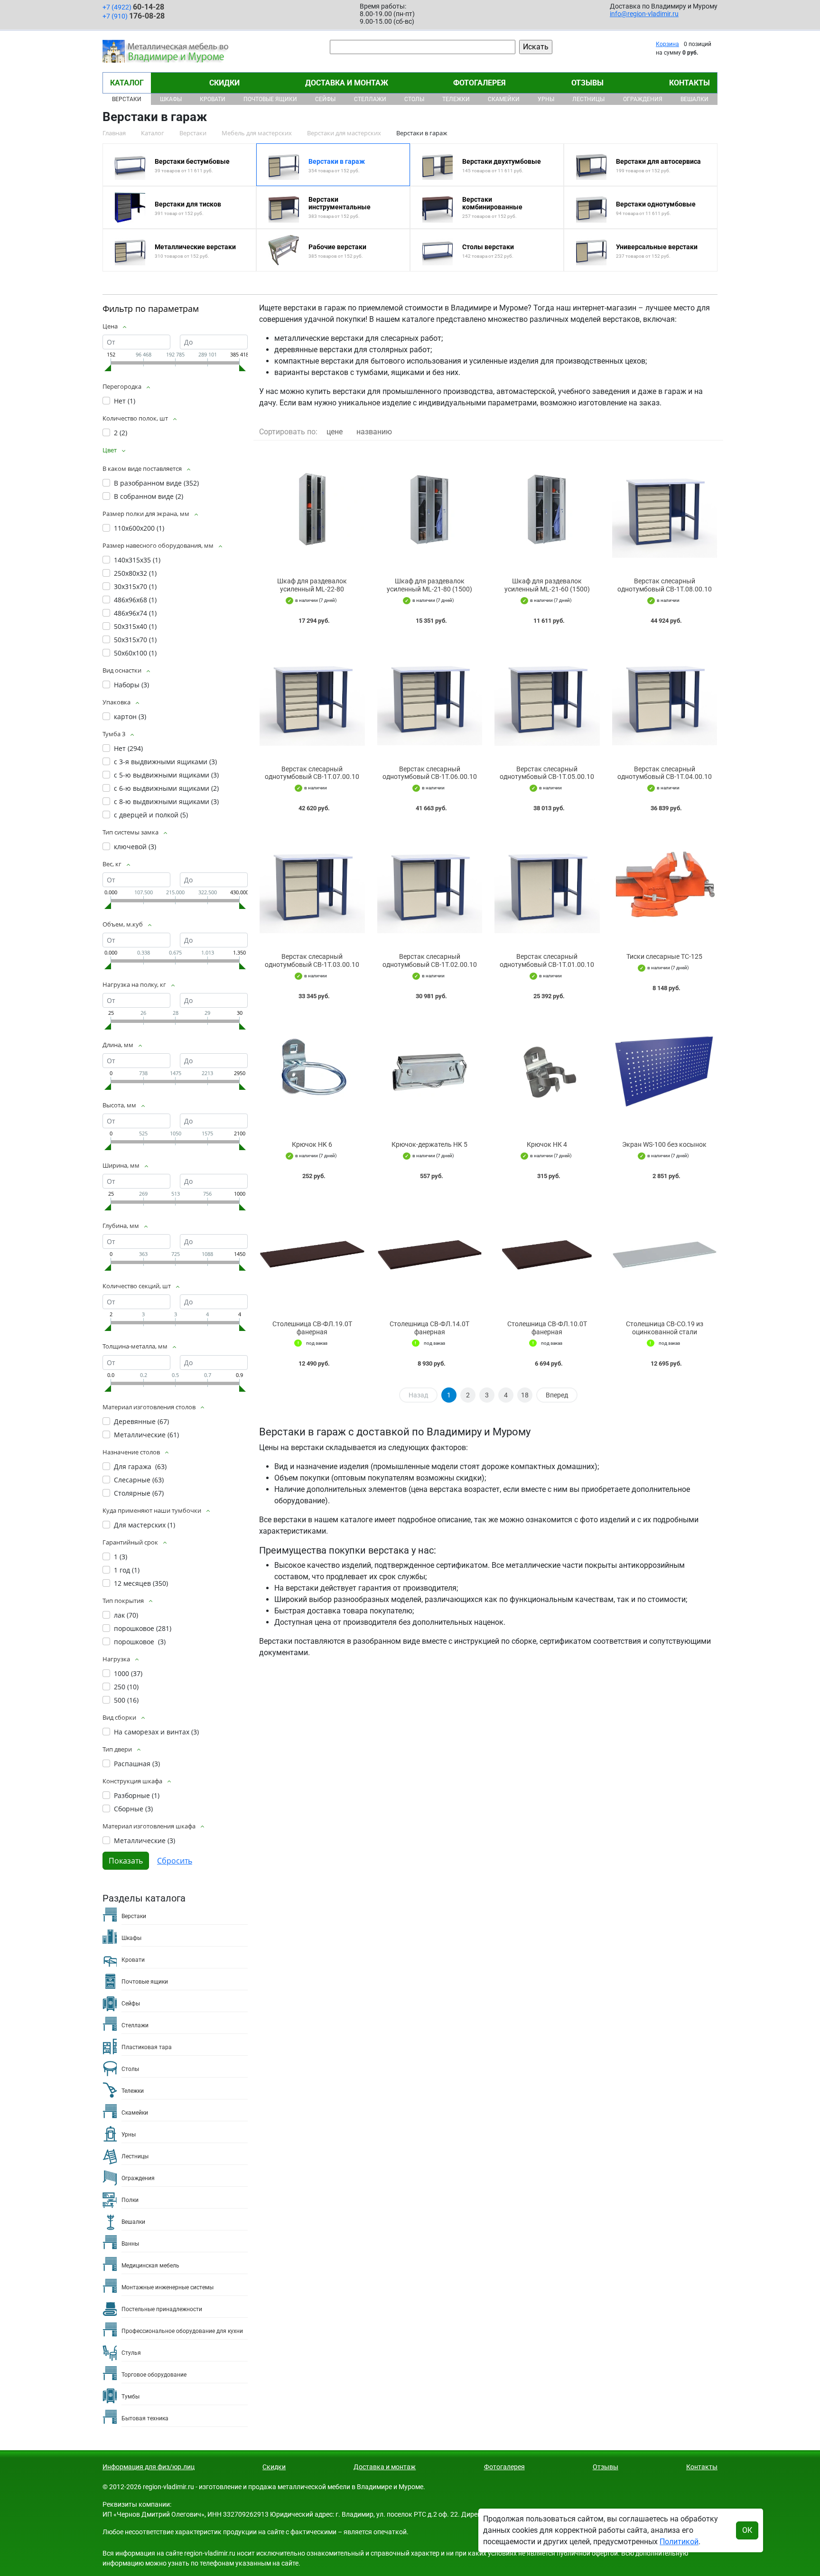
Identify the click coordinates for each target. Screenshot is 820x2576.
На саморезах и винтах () (156, 1732)
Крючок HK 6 (312, 1144)
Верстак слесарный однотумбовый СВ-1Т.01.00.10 (547, 960)
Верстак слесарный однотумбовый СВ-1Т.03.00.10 (312, 960)
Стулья (131, 2353)
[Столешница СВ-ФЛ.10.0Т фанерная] (547, 1252)
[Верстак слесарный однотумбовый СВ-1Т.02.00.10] (430, 885)
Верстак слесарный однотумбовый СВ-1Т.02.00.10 (430, 960)
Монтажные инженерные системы (168, 2287)
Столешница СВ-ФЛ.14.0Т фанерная (429, 1328)
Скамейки (504, 99)
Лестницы (588, 99)
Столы (414, 99)
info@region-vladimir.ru (644, 14)
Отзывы (587, 83)
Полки (130, 2200)
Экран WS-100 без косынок (664, 1144)
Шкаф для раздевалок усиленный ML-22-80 (312, 585)
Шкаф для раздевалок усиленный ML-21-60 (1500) (547, 585)
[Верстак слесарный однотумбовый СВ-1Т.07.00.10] (312, 697)
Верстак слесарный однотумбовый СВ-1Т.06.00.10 (430, 773)
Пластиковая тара (147, 2047)
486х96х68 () (135, 600)
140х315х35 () (137, 560)
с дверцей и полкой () (151, 815)
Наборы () (131, 685)
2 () (121, 433)
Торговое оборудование (154, 2375)
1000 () (128, 1673)
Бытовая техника (145, 2418)
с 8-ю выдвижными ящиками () (166, 801)
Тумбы (130, 2397)
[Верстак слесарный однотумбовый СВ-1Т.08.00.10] (665, 509)
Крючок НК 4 (547, 1144)
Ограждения (643, 99)
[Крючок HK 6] (312, 1073)
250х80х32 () (135, 573)
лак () (126, 1615)
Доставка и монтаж (347, 83)
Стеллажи (370, 99)
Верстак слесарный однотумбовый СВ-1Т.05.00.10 (547, 773)
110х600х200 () (139, 528)
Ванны (130, 2244)
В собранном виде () (149, 496)
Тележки (456, 99)
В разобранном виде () (156, 483)
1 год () (127, 1570)
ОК (747, 2530)
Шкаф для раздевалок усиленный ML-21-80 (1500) (429, 585)
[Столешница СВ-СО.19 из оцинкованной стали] (665, 1252)
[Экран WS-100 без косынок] (665, 1073)
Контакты (690, 83)
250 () (126, 1687)
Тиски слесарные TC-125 (664, 956)
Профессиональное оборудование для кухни (182, 2331)
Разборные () (137, 1795)
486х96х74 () (135, 613)
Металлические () (146, 1435)
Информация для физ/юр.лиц (149, 2467)
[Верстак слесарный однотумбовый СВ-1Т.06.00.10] (430, 697)
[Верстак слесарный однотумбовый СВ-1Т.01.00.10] (547, 885)
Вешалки (694, 99)
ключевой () (135, 847)
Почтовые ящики (270, 99)
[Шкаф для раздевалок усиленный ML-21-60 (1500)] (547, 509)
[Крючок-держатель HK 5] (430, 1073)
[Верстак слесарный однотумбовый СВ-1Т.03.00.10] (312, 885)
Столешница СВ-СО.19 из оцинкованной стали (665, 1328)
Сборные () (133, 1809)
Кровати (213, 99)
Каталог (127, 83)
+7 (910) (134, 16)
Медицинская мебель (150, 2266)
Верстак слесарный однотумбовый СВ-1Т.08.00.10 (665, 585)
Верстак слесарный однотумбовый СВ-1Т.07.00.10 (312, 773)
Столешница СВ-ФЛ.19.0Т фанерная (312, 1328)
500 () (126, 1700)
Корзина (667, 44)
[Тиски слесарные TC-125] (665, 885)
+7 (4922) (133, 7)
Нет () (125, 401)
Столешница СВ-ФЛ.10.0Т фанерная (547, 1328)
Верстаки (127, 99)
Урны (546, 99)
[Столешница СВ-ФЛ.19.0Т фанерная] (312, 1252)
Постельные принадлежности (162, 2309)
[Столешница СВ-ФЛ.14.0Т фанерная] (430, 1252)
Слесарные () (139, 1480)
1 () (121, 1557)
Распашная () (137, 1764)
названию (374, 432)
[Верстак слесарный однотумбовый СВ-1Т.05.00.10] (547, 697)
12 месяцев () (141, 1583)
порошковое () (143, 1628)
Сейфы (325, 99)
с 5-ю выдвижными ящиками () (166, 775)
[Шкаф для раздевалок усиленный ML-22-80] (312, 509)
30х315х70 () (135, 586)
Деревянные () (141, 1421)
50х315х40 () (135, 626)
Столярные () (139, 1493)
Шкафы (171, 99)
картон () (130, 717)
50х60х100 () (135, 653)
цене (335, 432)
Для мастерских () (144, 1525)
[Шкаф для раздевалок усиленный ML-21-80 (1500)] (430, 509)
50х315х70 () (135, 640)
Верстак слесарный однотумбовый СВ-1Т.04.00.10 (665, 773)
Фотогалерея (480, 83)
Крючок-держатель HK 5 (429, 1144)
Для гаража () (140, 1466)
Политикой (679, 2542)
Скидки (224, 83)
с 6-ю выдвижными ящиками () (166, 788)
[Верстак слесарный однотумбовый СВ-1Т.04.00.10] (665, 697)
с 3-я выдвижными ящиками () (165, 762)
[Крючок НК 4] (547, 1073)
